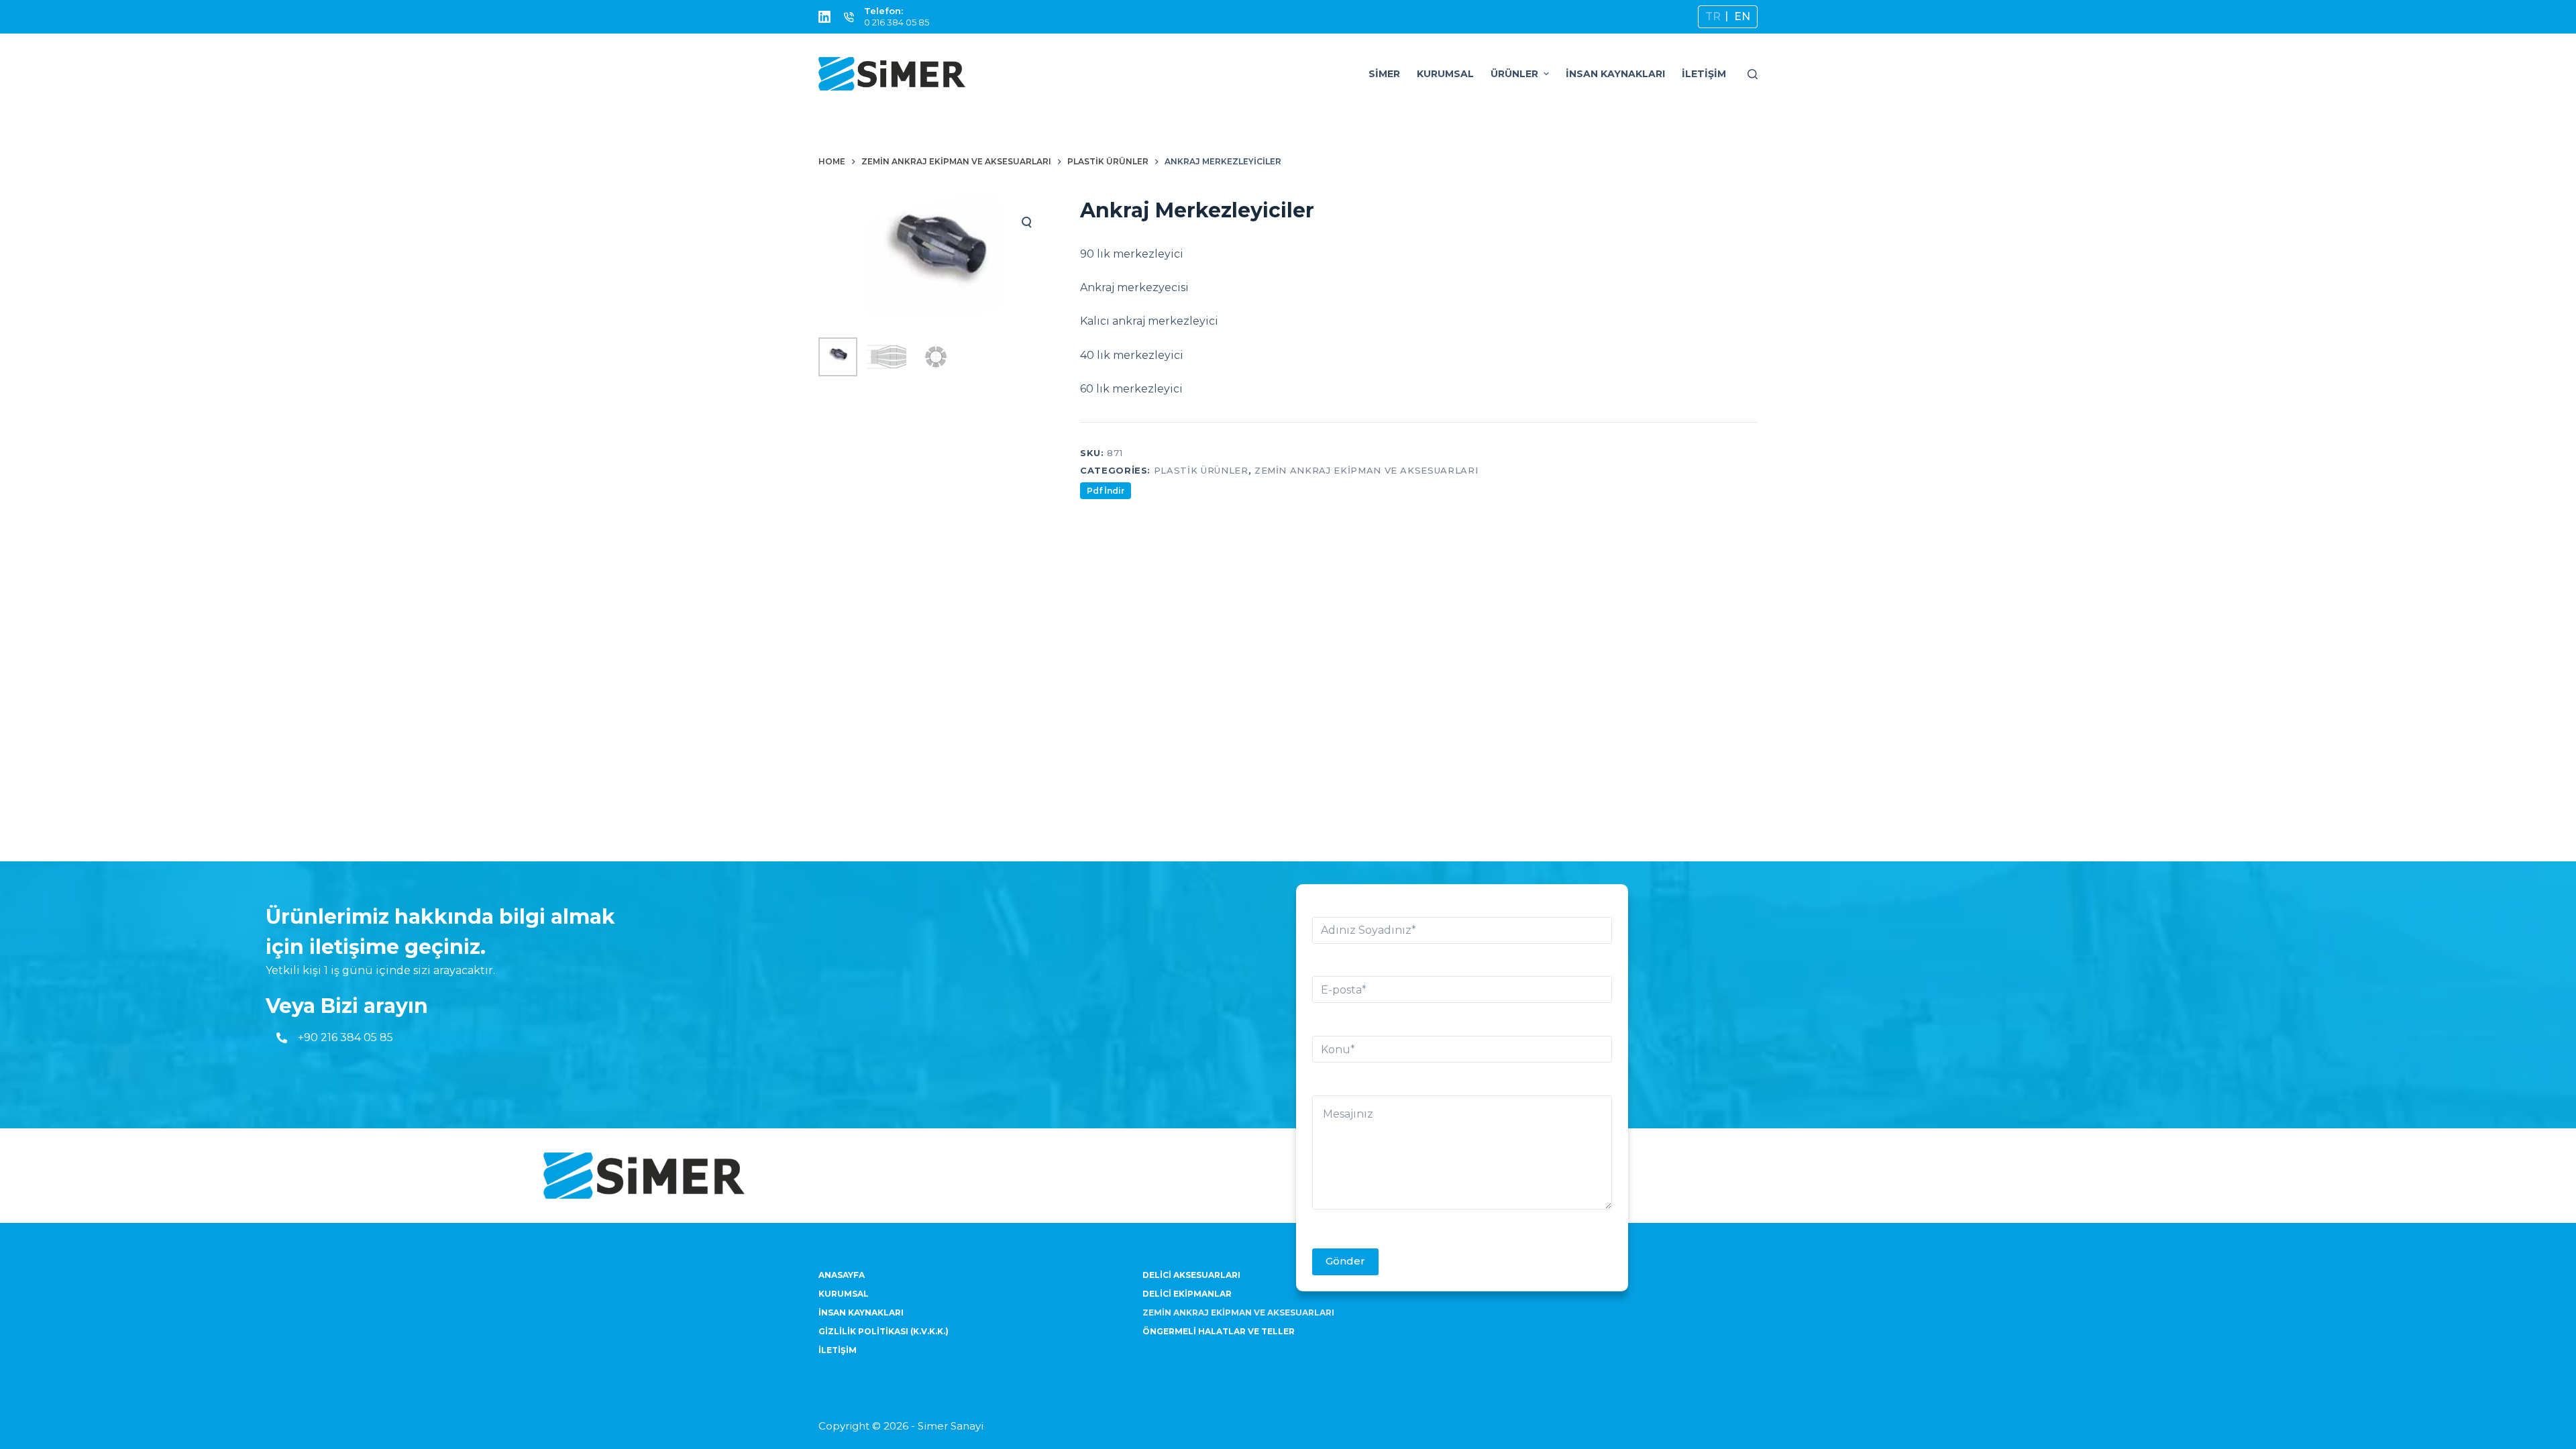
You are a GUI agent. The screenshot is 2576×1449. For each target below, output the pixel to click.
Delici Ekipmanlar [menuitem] (1187, 1294)
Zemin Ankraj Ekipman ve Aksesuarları (1366, 470)
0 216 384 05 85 (897, 22)
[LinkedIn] (824, 17)
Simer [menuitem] (1384, 74)
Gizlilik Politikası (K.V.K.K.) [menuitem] (883, 1331)
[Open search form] (1753, 74)
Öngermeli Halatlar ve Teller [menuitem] (1219, 1331)
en (1742, 16)
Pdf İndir (1106, 491)
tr (1713, 16)
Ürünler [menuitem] (1514, 74)
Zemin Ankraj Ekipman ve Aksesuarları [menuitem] (1238, 1312)
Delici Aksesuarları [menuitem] (1191, 1275)
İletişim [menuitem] (1704, 74)
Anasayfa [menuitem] (842, 1275)
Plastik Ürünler (1201, 470)
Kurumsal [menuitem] (1445, 74)
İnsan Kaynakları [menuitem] (1615, 74)
